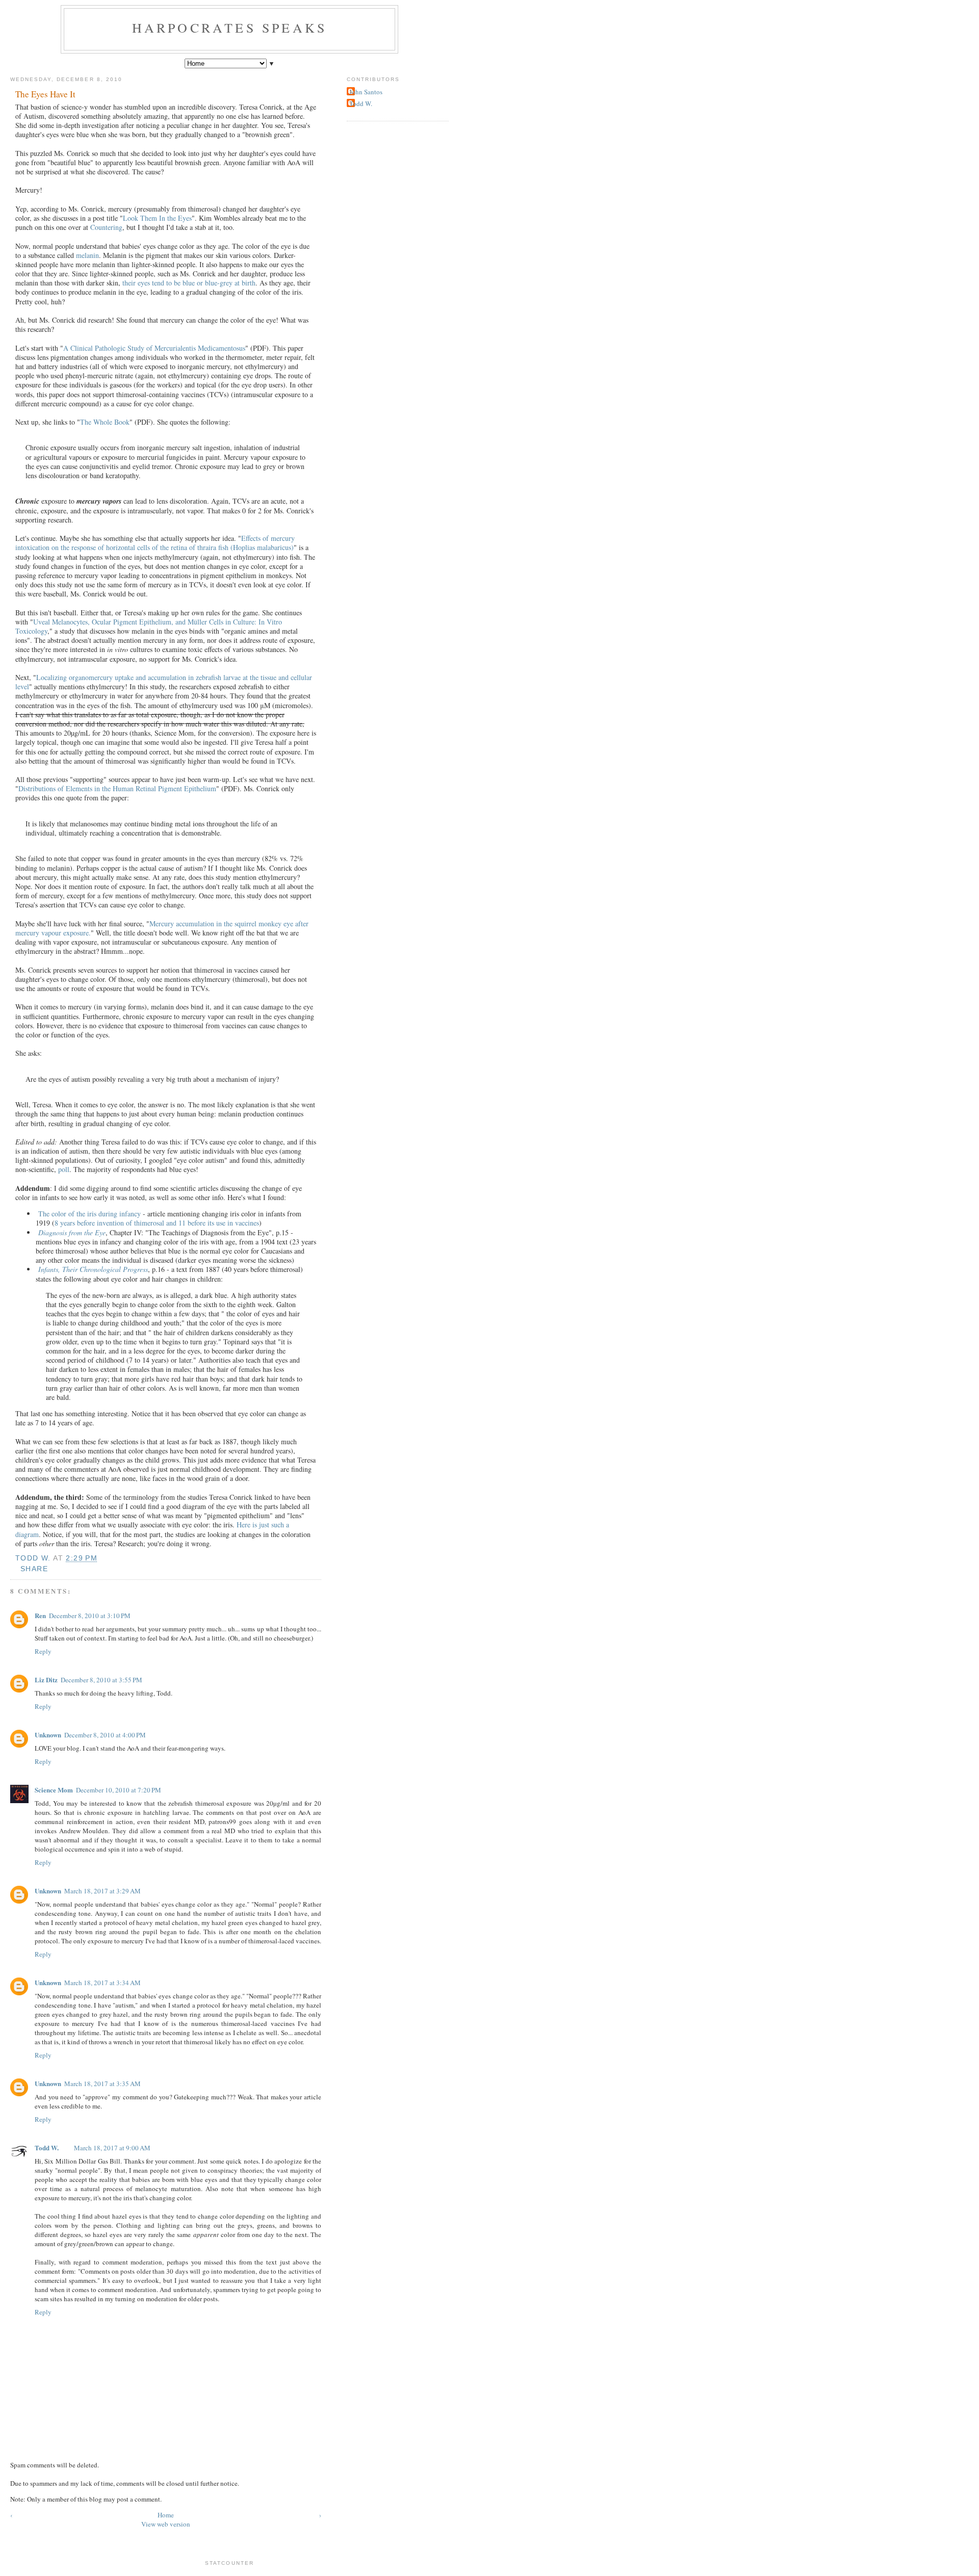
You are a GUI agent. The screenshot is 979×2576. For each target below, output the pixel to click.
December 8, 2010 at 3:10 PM (90, 1616)
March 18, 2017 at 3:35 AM (102, 2084)
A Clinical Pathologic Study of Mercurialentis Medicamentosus (154, 348)
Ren (40, 1615)
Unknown (48, 1735)
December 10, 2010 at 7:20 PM (119, 1790)
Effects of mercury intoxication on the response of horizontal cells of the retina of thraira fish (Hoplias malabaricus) (155, 543)
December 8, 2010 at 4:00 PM (105, 1735)
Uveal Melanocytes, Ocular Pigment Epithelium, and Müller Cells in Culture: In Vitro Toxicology (149, 626)
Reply (43, 1651)
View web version (166, 2524)
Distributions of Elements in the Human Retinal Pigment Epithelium (117, 788)
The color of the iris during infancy (89, 1214)
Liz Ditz (46, 1680)
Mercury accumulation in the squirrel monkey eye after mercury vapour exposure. (162, 928)
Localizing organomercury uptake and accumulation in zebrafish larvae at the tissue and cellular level (164, 682)
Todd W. (47, 2148)
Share (34, 1569)
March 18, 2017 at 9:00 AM (112, 2148)
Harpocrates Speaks (230, 28)
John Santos (366, 92)
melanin (87, 255)
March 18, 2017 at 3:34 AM (102, 1983)
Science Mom (54, 1790)
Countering (106, 227)
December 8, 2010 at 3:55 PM (101, 1680)
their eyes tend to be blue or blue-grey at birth (189, 283)
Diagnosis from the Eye (72, 1232)
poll (64, 1169)
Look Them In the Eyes (157, 218)
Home (166, 2515)
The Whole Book (105, 422)
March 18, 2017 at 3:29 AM (102, 1891)
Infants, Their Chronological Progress (93, 1269)
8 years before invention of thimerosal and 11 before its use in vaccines (157, 1223)
